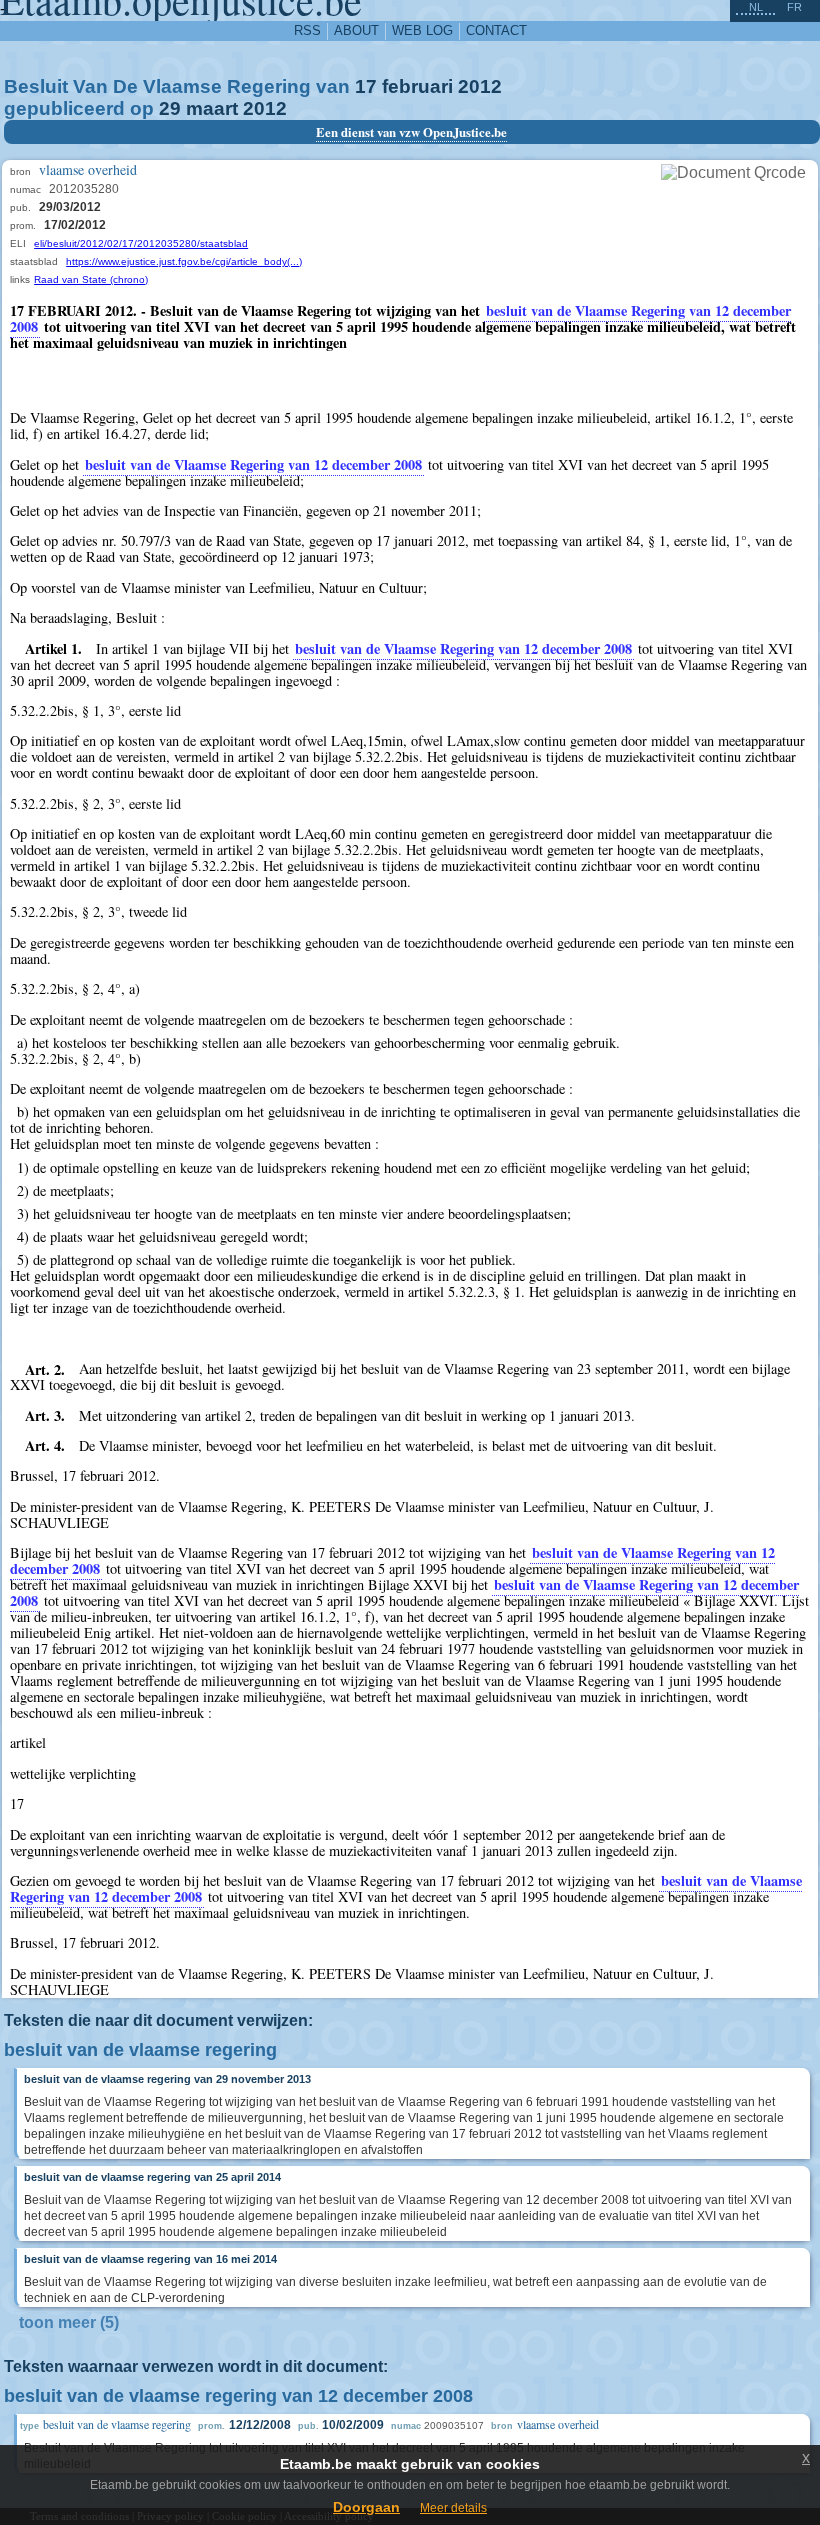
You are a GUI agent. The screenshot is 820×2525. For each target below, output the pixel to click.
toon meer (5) (69, 2322)
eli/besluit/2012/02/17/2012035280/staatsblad (141, 243)
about (356, 30)
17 (366, 86)
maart (212, 108)
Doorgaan (366, 2507)
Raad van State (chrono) (91, 279)
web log (422, 30)
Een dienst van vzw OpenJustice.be (411, 132)
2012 (480, 86)
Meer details (453, 2508)
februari (417, 86)
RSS (307, 30)
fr (794, 7)
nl (756, 7)
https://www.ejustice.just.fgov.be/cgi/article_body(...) (184, 261)
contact (496, 30)
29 (170, 108)
